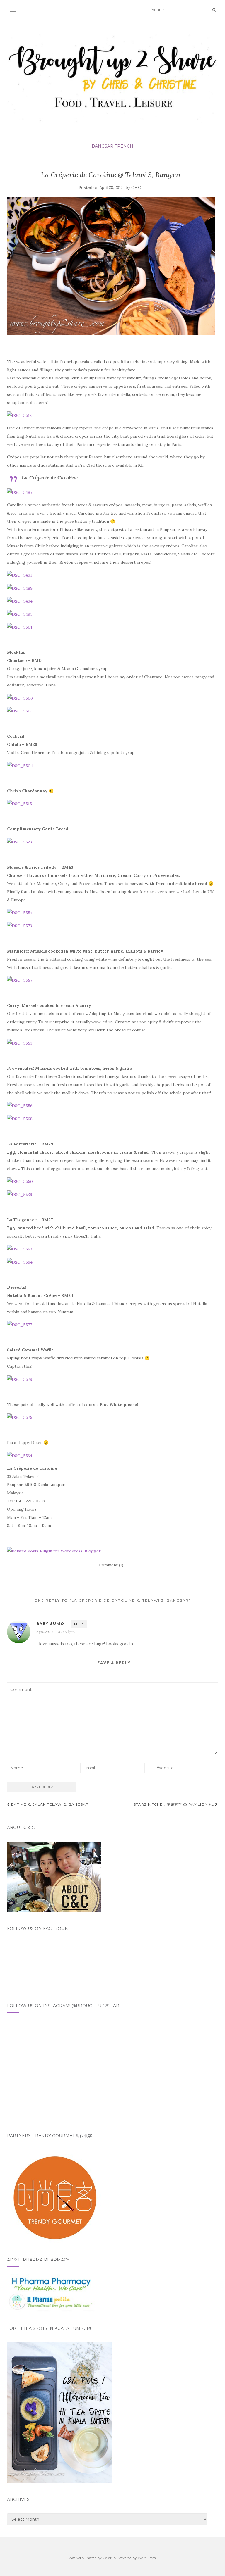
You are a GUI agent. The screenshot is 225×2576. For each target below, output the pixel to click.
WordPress (147, 2558)
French (124, 146)
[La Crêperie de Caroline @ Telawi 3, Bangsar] (111, 266)
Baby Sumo (50, 1624)
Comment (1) (111, 1565)
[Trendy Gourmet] (54, 2196)
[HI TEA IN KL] (60, 2412)
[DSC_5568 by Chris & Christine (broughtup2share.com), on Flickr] (20, 1118)
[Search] (214, 10)
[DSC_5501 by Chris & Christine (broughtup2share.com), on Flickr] (20, 627)
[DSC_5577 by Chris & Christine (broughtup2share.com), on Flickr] (19, 1324)
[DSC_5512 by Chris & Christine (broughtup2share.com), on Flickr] (19, 415)
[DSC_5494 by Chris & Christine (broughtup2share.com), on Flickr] (20, 601)
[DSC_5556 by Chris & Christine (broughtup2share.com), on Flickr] (20, 1105)
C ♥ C (136, 188)
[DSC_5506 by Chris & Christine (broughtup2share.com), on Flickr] (20, 698)
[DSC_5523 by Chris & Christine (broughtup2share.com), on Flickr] (19, 841)
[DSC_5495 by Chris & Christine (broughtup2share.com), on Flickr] (20, 614)
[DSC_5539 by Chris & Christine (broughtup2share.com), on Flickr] (20, 1194)
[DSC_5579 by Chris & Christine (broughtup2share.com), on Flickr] (20, 1379)
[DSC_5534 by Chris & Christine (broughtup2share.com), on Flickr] (20, 1455)
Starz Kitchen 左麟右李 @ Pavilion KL (174, 1804)
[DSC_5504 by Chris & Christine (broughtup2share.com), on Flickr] (20, 765)
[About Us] (54, 1876)
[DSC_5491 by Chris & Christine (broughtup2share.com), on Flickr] (19, 575)
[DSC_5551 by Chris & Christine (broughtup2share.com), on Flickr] (19, 1043)
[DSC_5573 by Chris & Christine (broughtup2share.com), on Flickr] (19, 925)
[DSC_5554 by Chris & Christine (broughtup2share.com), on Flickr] (20, 912)
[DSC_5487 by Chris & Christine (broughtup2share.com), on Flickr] (20, 492)
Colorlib (109, 2558)
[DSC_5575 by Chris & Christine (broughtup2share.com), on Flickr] (20, 1417)
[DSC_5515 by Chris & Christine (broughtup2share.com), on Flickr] (19, 803)
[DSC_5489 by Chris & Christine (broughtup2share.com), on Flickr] (20, 588)
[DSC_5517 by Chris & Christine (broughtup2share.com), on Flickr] (19, 711)
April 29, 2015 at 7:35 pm (56, 1632)
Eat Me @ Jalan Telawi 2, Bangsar (49, 1804)
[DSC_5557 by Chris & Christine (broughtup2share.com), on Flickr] (20, 980)
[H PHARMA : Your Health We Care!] (51, 2292)
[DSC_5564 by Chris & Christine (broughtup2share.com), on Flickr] (20, 1262)
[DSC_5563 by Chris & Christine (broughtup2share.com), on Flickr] (20, 1249)
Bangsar (103, 146)
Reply (79, 1624)
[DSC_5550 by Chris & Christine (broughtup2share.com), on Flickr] (20, 1181)
